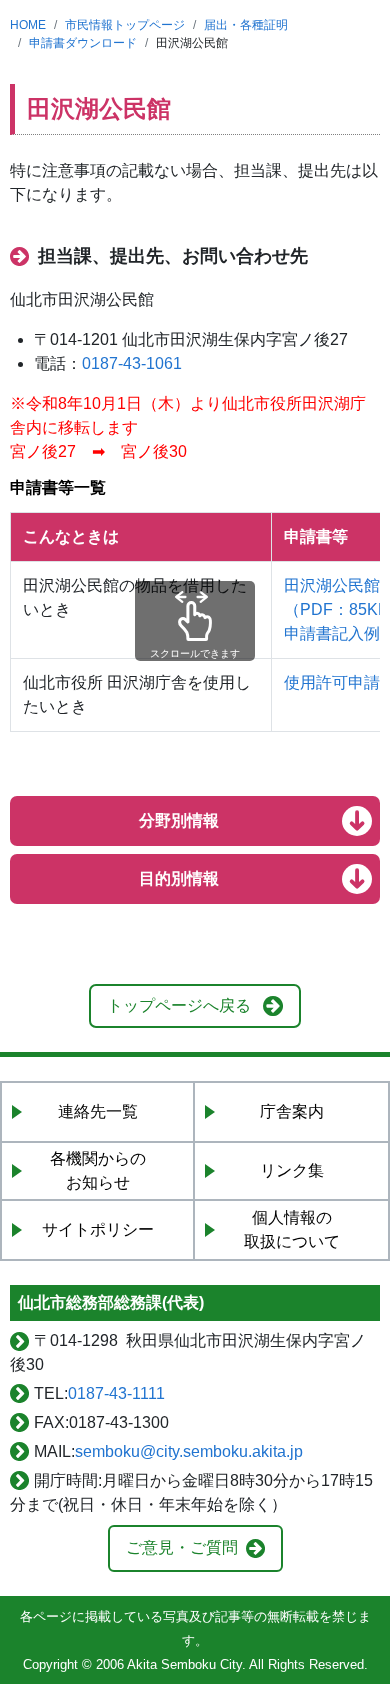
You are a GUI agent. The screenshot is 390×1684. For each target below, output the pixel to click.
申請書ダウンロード (83, 43)
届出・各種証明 (246, 25)
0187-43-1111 (116, 1393)
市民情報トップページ (125, 25)
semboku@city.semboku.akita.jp (189, 1451)
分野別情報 (179, 820)
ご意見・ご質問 (182, 1547)
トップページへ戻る (179, 1005)
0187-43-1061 (132, 363)
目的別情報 (179, 878)
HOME (28, 25)
